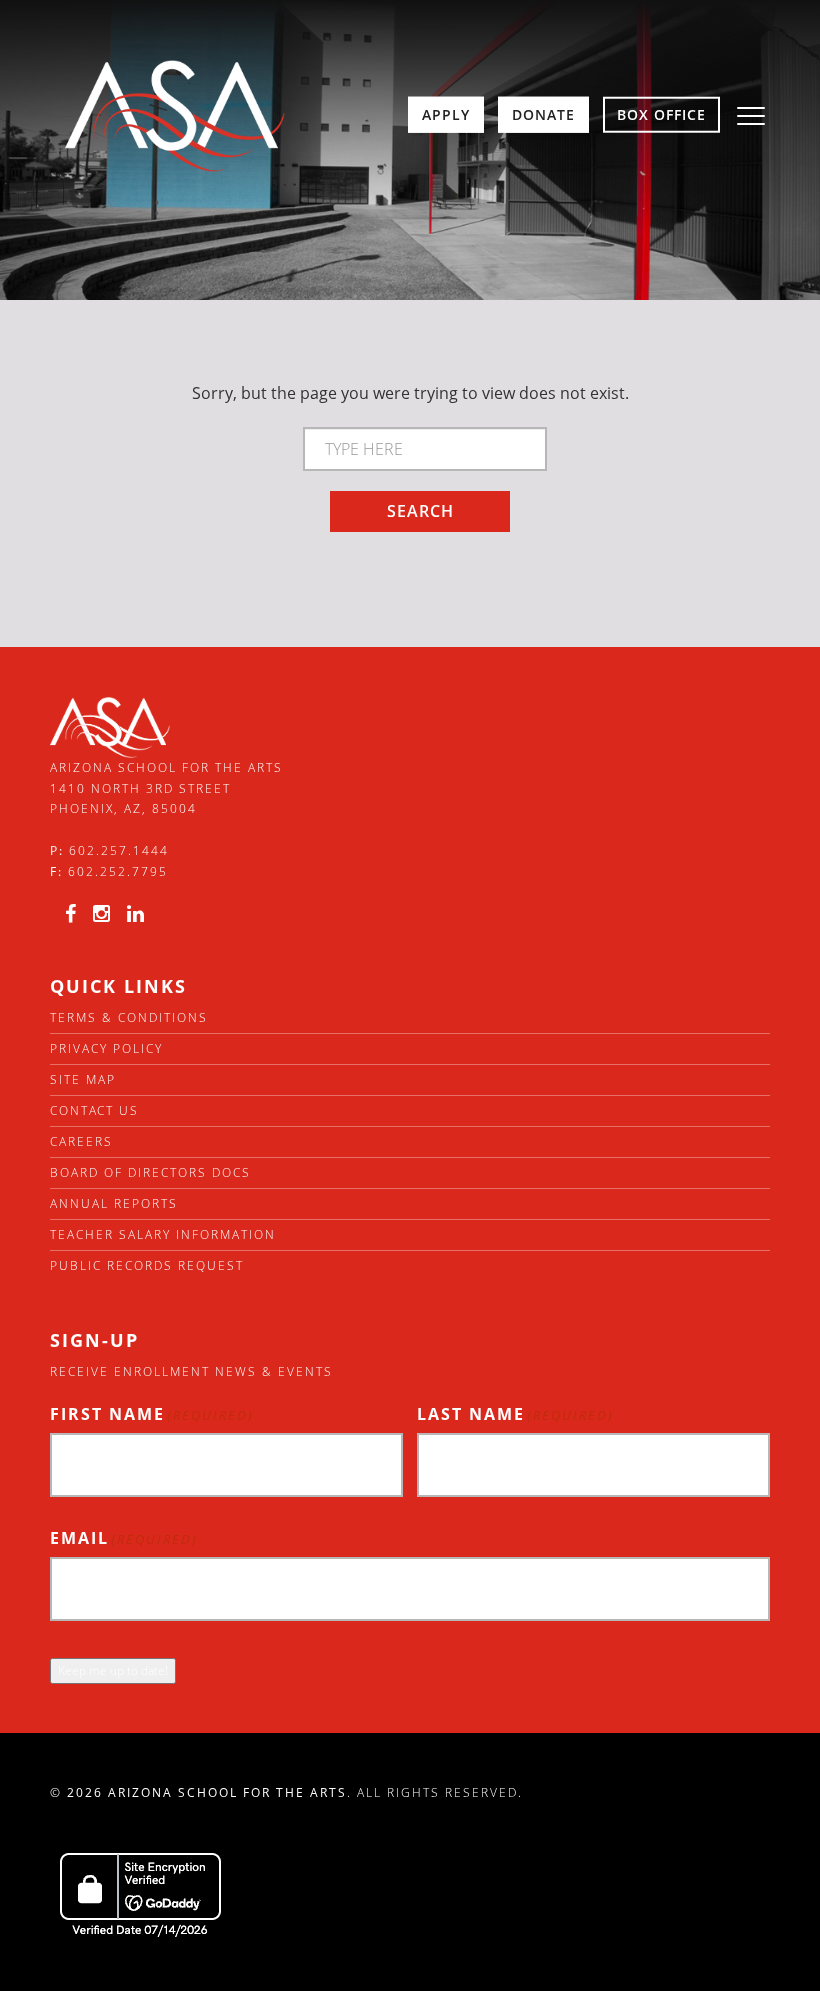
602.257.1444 (119, 850)
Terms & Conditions (129, 1017)
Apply (446, 114)
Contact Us (94, 1110)
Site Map (83, 1079)
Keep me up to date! (113, 1670)
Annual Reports (114, 1203)
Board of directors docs (150, 1172)
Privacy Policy (106, 1048)
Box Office (661, 114)
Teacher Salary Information (163, 1234)
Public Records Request (147, 1265)
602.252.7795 (118, 871)
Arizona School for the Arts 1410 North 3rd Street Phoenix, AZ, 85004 (166, 788)
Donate (543, 114)
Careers (81, 1141)
